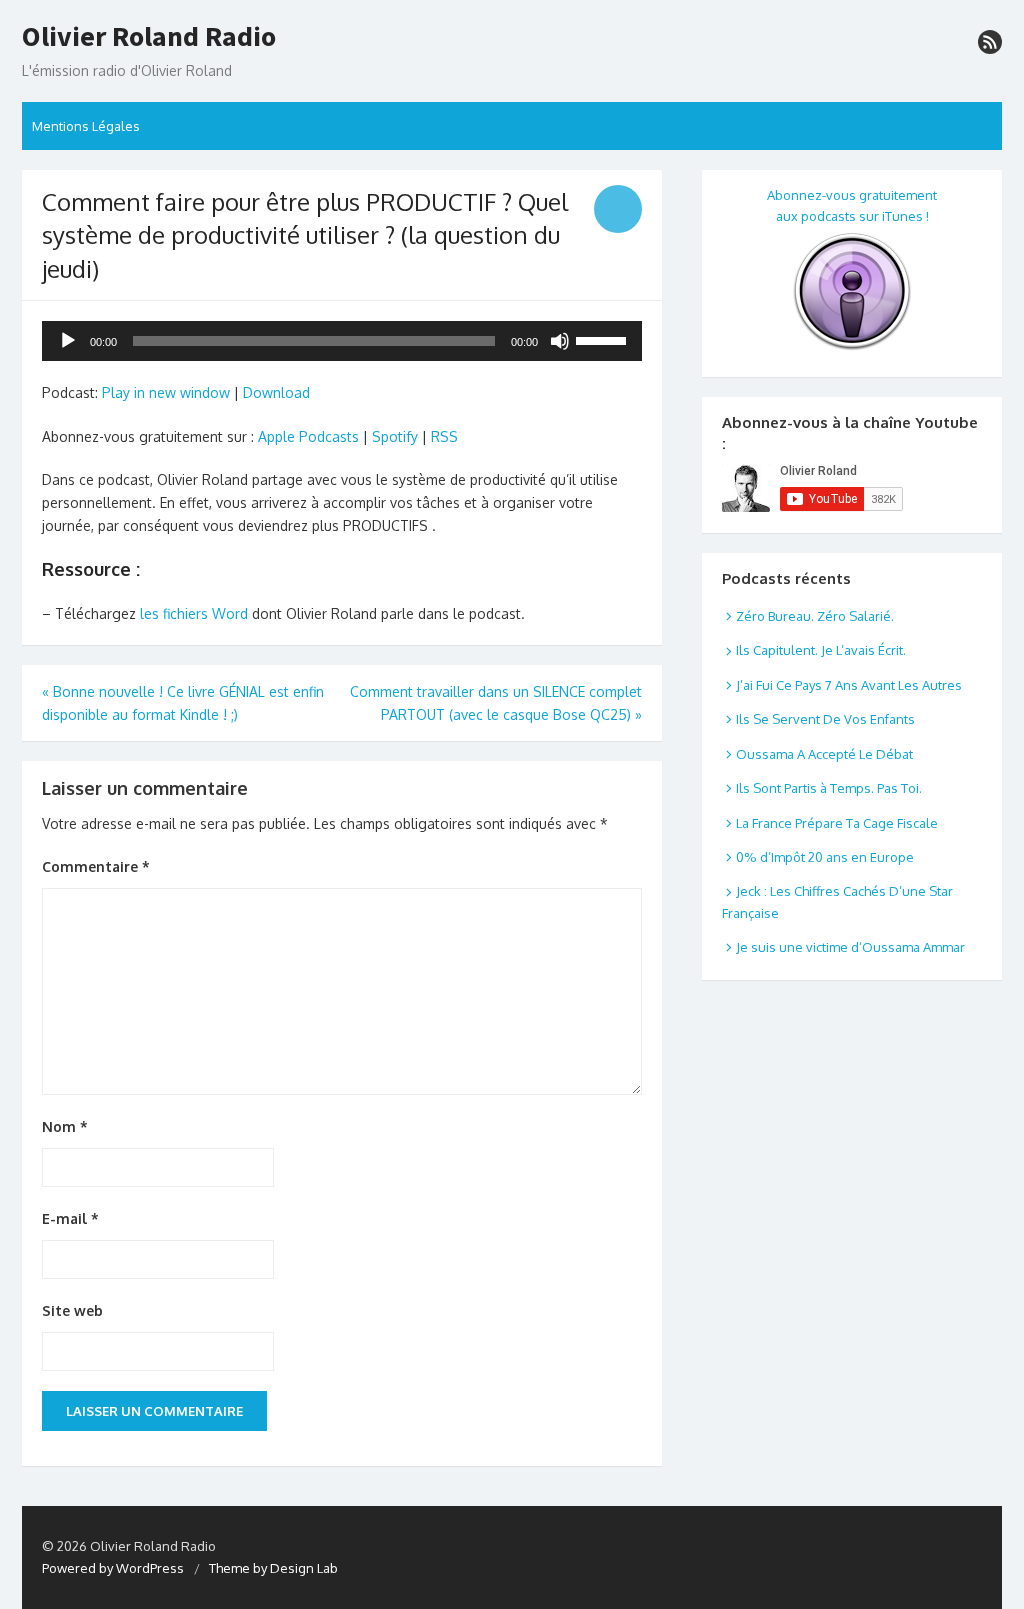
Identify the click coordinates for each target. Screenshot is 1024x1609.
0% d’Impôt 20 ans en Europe (825, 857)
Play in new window (166, 392)
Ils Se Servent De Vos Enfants (825, 719)
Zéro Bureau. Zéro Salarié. (815, 616)
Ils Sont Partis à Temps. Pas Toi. (829, 788)
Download (276, 392)
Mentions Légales (86, 126)
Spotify (395, 436)
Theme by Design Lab (273, 1568)
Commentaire (96, 866)
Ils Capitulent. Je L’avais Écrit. (821, 650)
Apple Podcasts (308, 436)
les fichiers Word (194, 613)
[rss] (990, 42)
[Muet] (560, 341)
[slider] (604, 339)
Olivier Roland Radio (149, 37)
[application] (342, 341)
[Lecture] (68, 341)
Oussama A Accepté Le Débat (824, 754)
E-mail (70, 1218)
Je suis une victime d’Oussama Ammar (850, 947)
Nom (65, 1126)
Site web (72, 1310)
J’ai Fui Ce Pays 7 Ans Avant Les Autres (849, 685)
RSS (444, 436)
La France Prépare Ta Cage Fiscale (837, 823)
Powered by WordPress (113, 1568)
